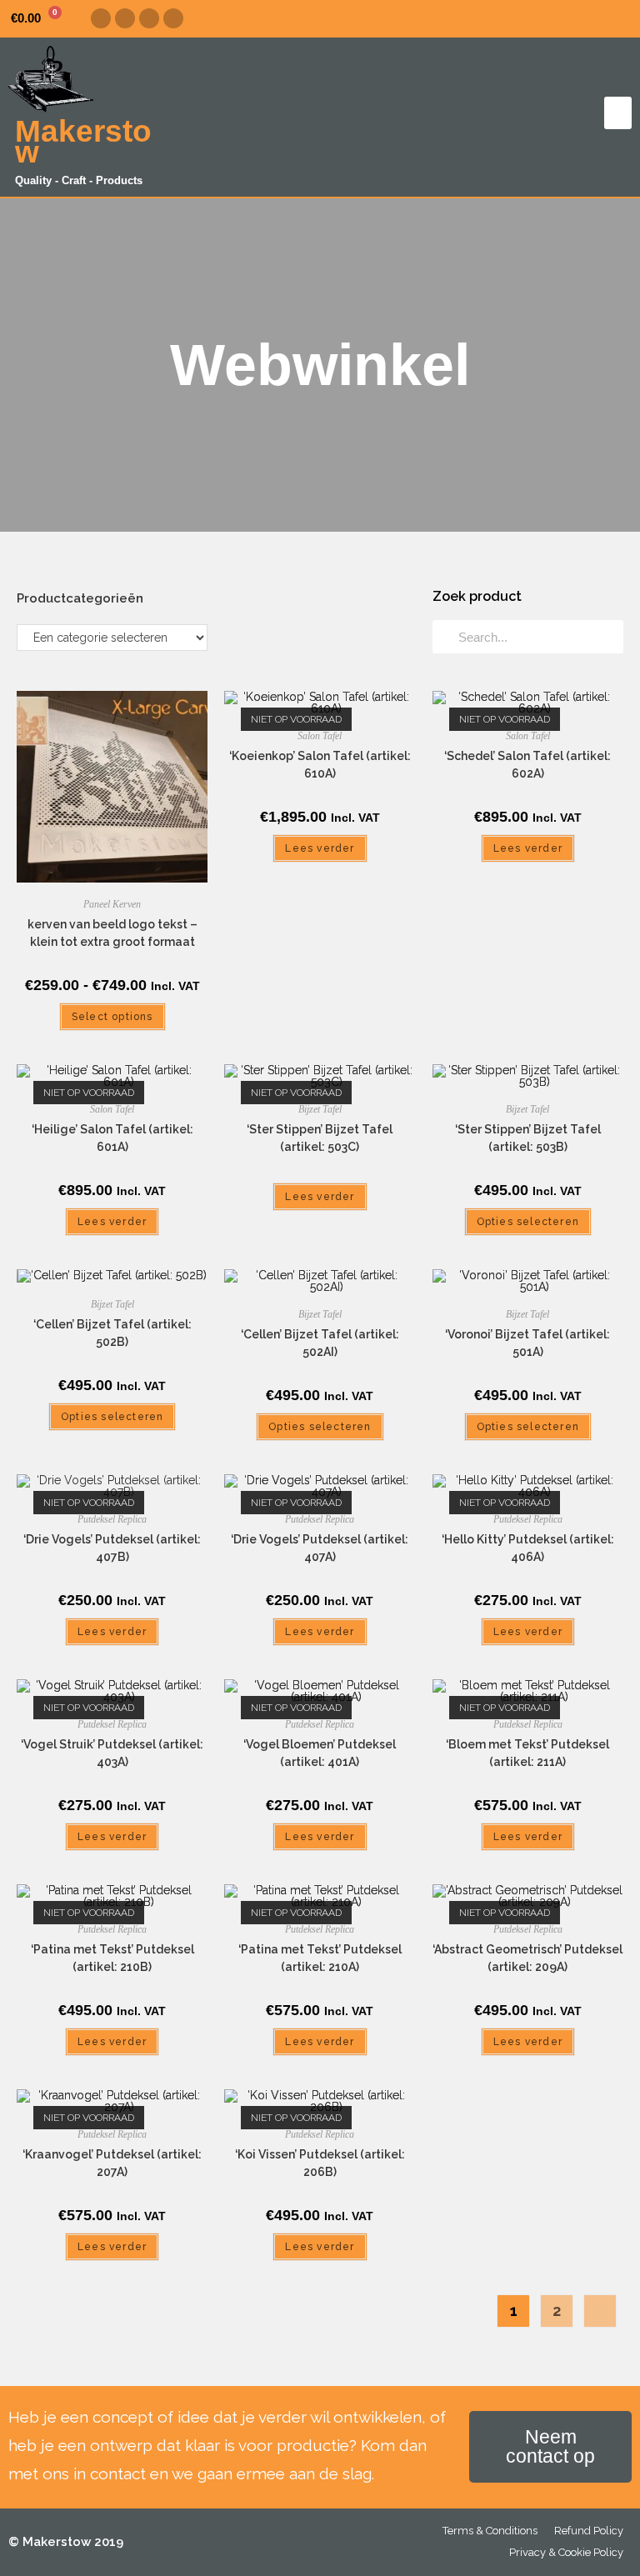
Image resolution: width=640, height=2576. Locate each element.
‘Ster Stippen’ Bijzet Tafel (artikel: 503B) (528, 1138)
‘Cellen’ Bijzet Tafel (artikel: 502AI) (320, 1343)
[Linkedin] (173, 18)
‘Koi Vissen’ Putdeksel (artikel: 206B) (320, 2163)
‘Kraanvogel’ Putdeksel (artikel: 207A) (112, 2163)
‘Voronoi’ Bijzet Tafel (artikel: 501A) (527, 1343)
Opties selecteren (528, 1222)
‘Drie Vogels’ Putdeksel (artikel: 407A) (320, 1548)
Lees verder (320, 848)
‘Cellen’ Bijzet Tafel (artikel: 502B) (112, 1333)
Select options (112, 1017)
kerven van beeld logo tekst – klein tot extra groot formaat (112, 933)
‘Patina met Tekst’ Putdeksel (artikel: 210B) (112, 1958)
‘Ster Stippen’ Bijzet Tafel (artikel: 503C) (320, 1138)
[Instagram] (125, 18)
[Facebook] (101, 18)
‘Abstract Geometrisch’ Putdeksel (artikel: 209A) (527, 1958)
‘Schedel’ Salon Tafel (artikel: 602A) (527, 765)
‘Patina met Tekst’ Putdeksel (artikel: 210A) (320, 1958)
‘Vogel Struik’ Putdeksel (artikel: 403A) (112, 1753)
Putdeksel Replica (112, 1519)
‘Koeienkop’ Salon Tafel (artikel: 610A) (320, 765)
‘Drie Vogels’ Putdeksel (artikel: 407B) (112, 1548)
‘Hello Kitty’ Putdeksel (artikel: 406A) (528, 1548)
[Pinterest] (149, 18)
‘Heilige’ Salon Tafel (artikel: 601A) (112, 1138)
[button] (618, 113)
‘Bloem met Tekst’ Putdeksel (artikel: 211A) (527, 1753)
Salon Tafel (320, 736)
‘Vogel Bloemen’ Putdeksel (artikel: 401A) (320, 1753)
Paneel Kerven (112, 904)
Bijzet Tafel (320, 1109)
